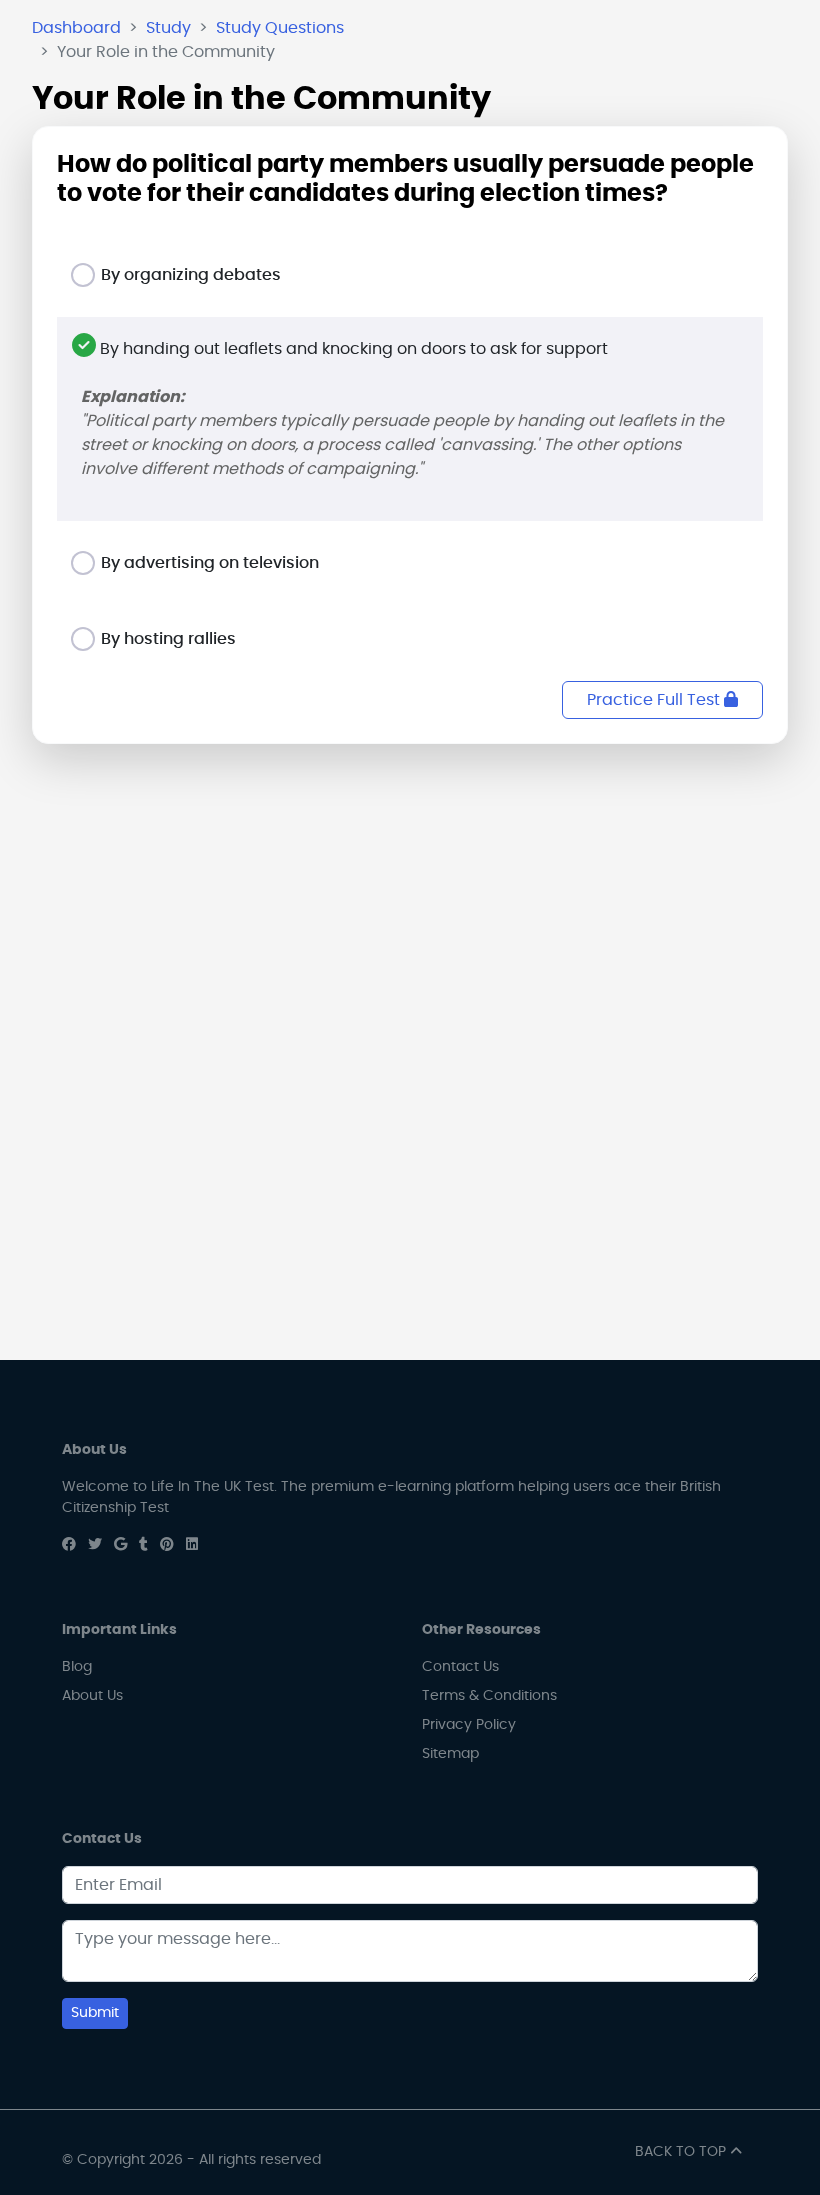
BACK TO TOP (682, 2152)
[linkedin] (192, 1545)
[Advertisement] (410, 900)
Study (168, 28)
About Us (92, 1696)
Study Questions (280, 28)
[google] (120, 1545)
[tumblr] (143, 1545)
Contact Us (460, 1667)
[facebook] (69, 1545)
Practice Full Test (655, 700)
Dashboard (76, 28)
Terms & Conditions (489, 1696)
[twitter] (95, 1545)
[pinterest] (167, 1545)
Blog (77, 1667)
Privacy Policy (469, 1725)
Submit (95, 2013)
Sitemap (450, 1754)
